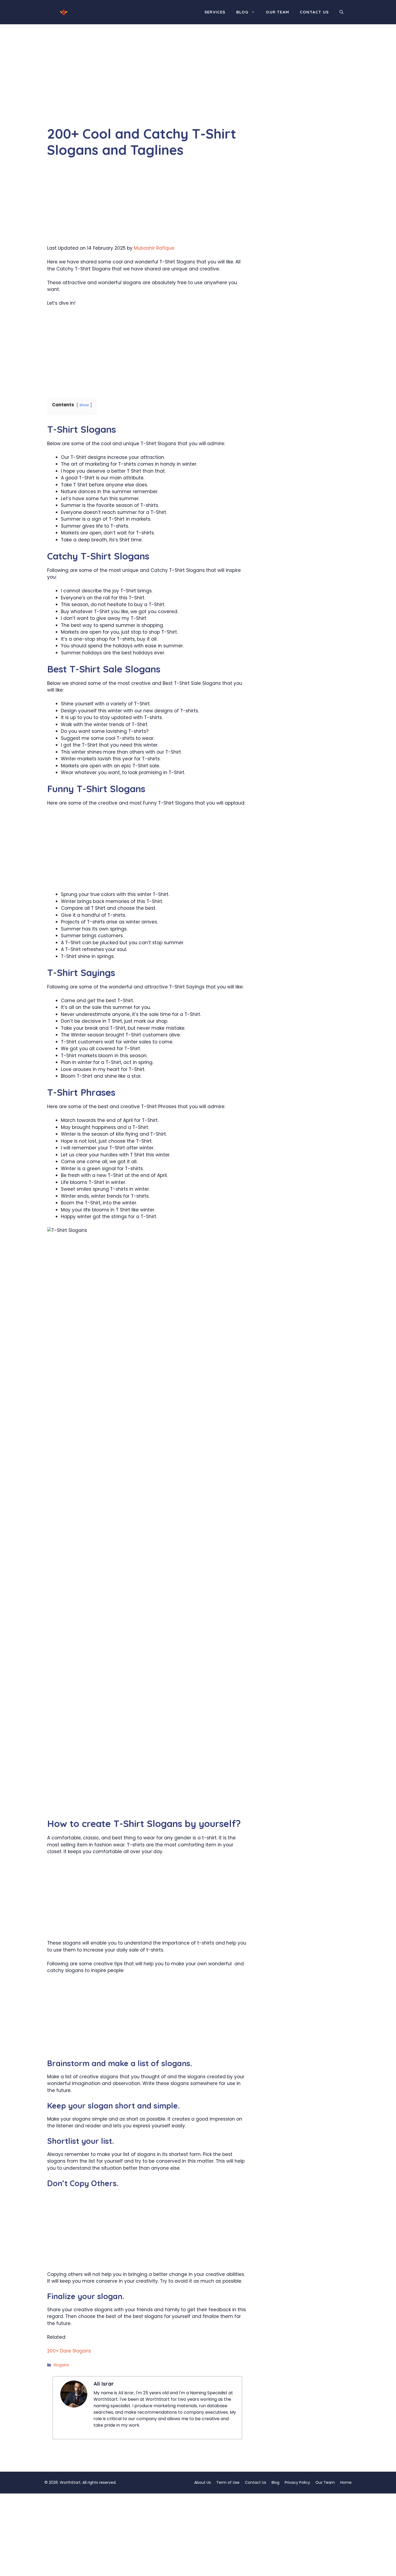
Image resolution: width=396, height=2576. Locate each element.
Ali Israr (104, 2384)
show (84, 405)
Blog (242, 12)
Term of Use (228, 2482)
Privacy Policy (297, 2482)
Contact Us (314, 12)
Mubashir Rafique (154, 248)
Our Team (277, 12)
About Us (203, 2482)
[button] (341, 12)
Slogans (61, 2365)
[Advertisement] (147, 86)
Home (346, 2482)
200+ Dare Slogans (69, 2351)
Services (215, 12)
